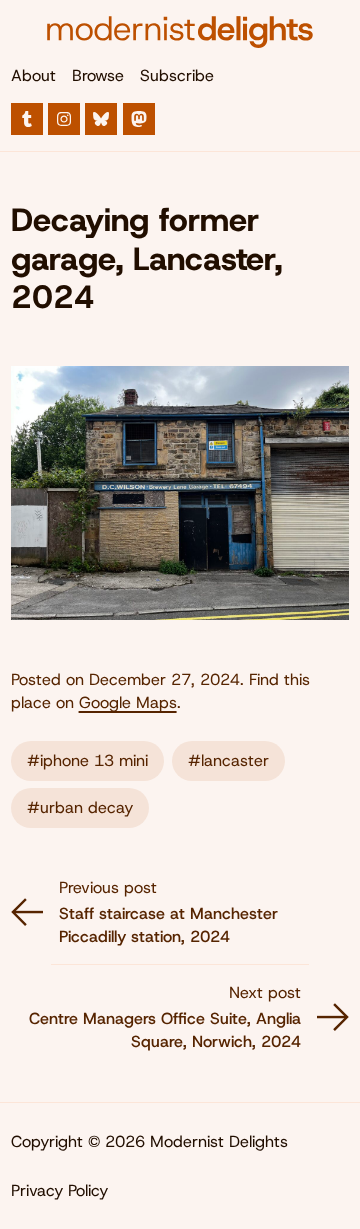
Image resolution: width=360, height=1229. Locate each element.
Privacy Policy (59, 1190)
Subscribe (177, 75)
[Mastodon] (139, 119)
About (33, 75)
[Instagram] (64, 119)
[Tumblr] (27, 119)
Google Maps (128, 702)
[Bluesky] (101, 119)
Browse (98, 75)
